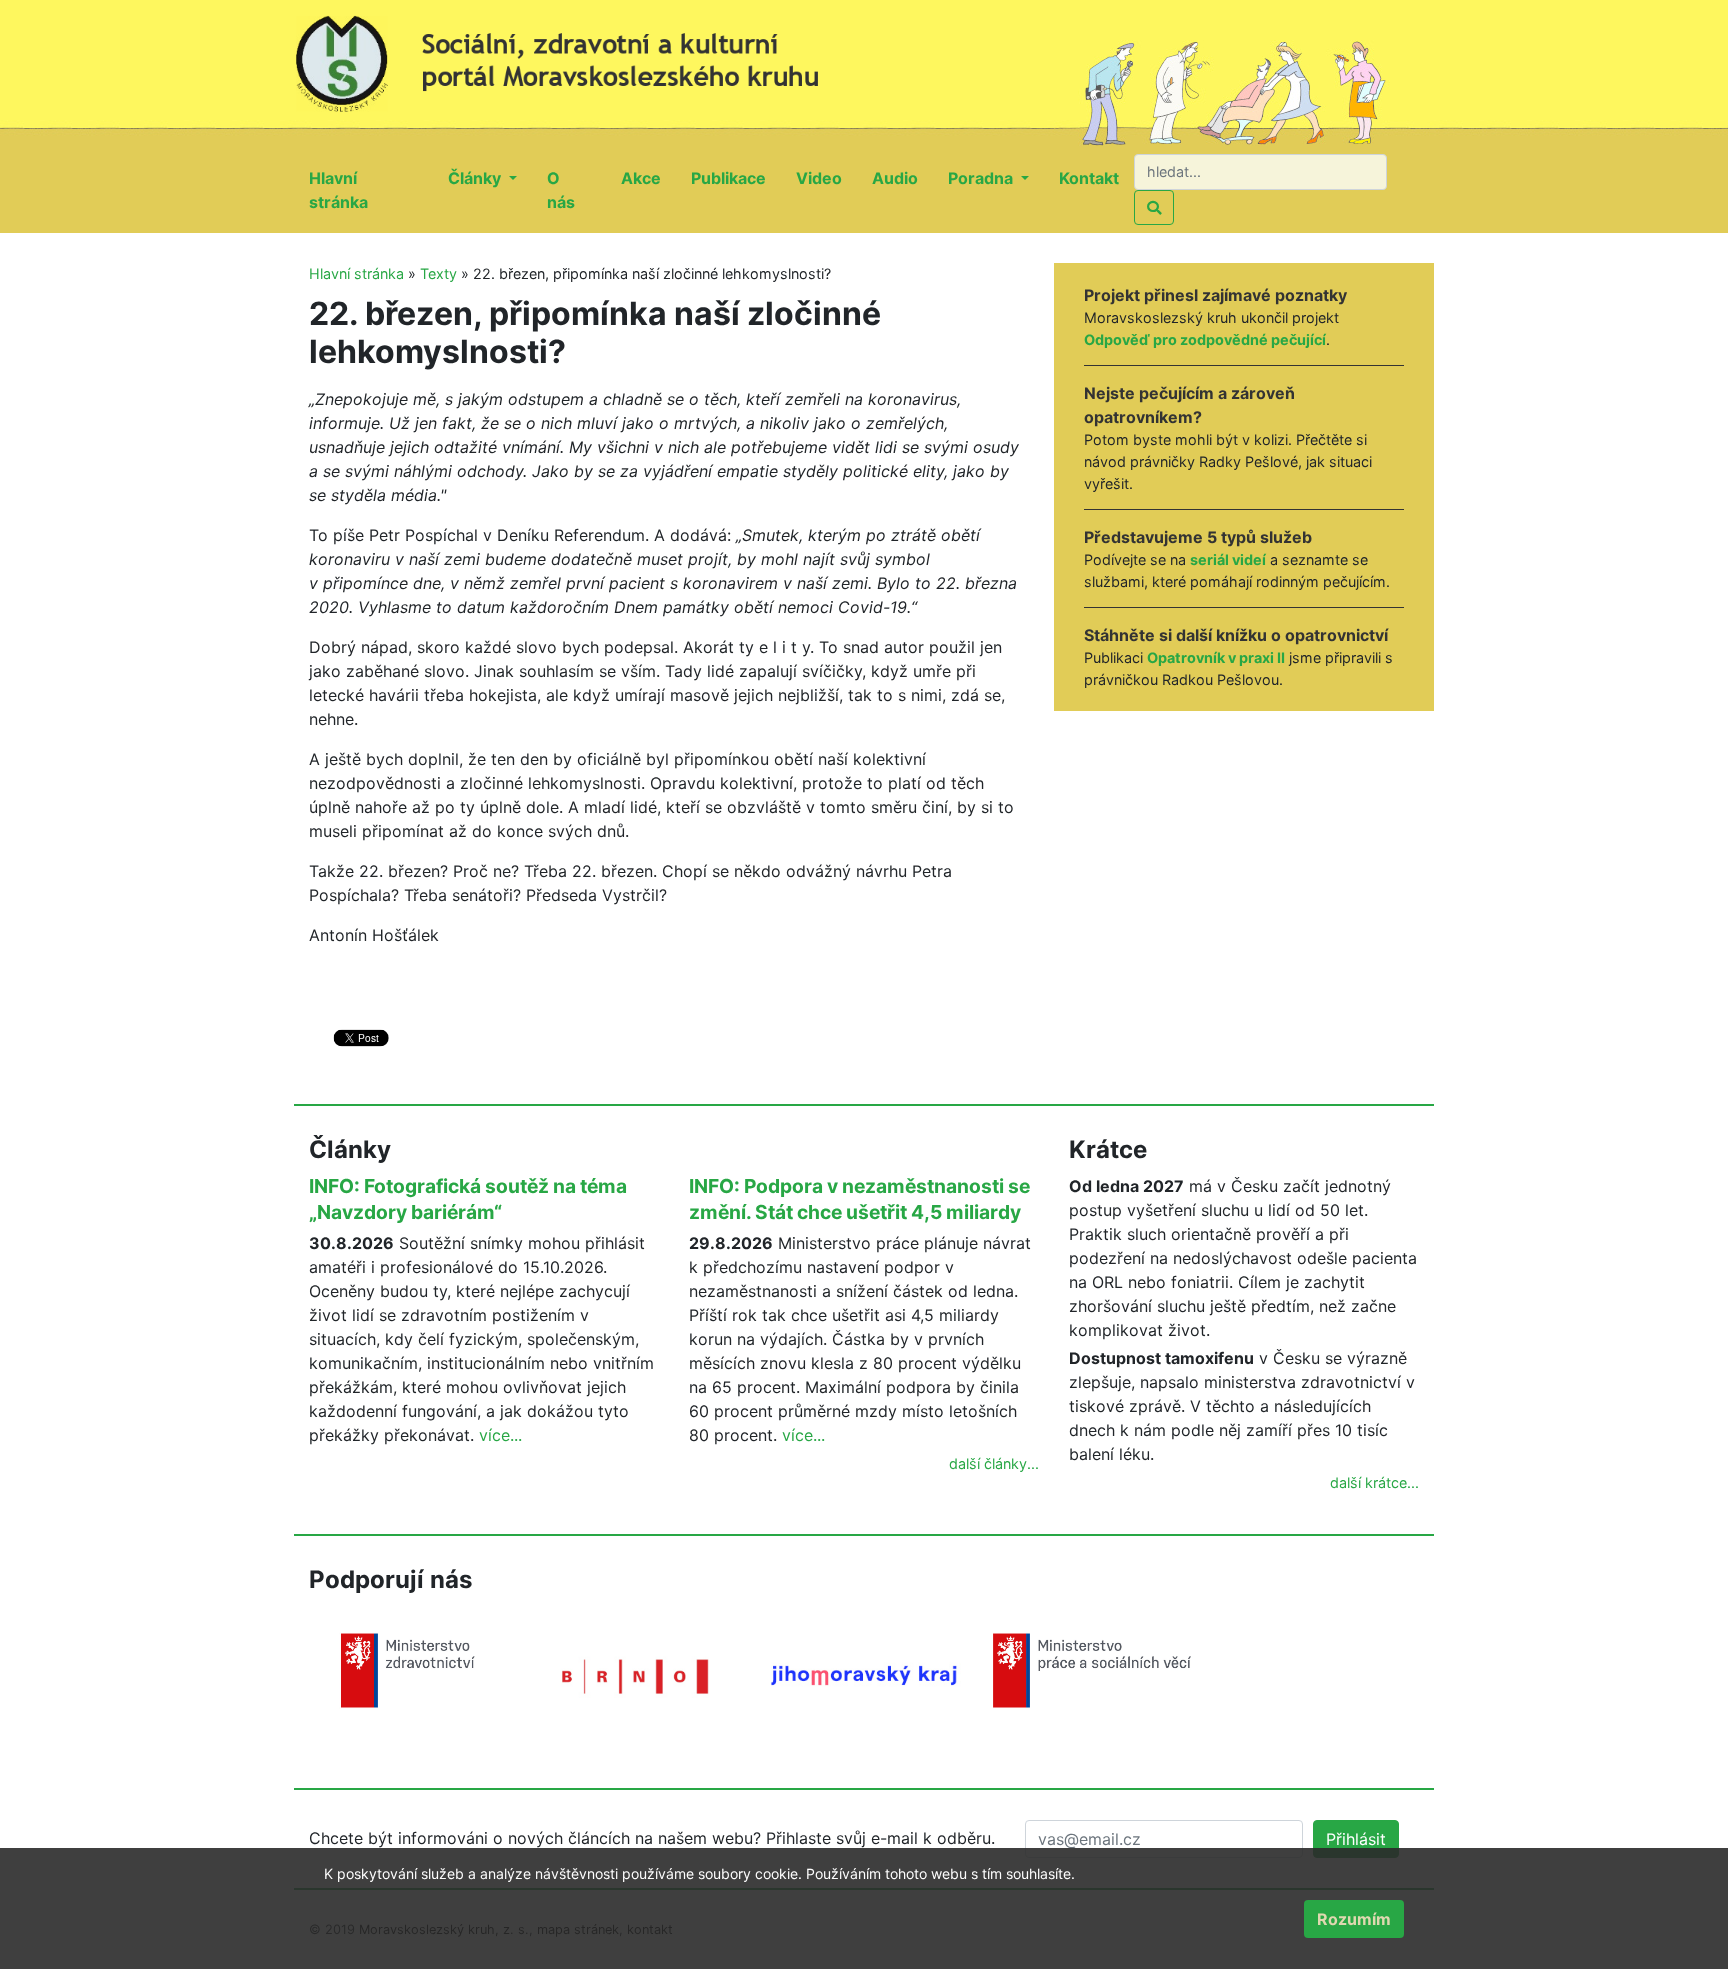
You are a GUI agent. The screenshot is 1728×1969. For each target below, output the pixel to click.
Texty (438, 273)
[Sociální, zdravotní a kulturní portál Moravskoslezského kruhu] (579, 55)
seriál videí (1228, 559)
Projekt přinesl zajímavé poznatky (1215, 295)
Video (826, 177)
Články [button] (476, 178)
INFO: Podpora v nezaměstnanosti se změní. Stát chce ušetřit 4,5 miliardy (859, 1199)
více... (500, 1435)
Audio (902, 177)
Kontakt (1096, 177)
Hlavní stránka (371, 190)
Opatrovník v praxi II (1216, 657)
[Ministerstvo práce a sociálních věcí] (1092, 1669)
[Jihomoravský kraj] (864, 1674)
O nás (576, 190)
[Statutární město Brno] (636, 1675)
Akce (648, 177)
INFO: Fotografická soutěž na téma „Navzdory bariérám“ (468, 1199)
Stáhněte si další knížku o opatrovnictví (1236, 635)
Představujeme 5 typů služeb (1198, 537)
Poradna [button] (982, 178)
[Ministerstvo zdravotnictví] (408, 1669)
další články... (994, 1463)
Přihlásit (1356, 1839)
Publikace (736, 177)
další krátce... (1374, 1482)
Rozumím (1354, 1919)
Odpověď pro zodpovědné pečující (1205, 339)
